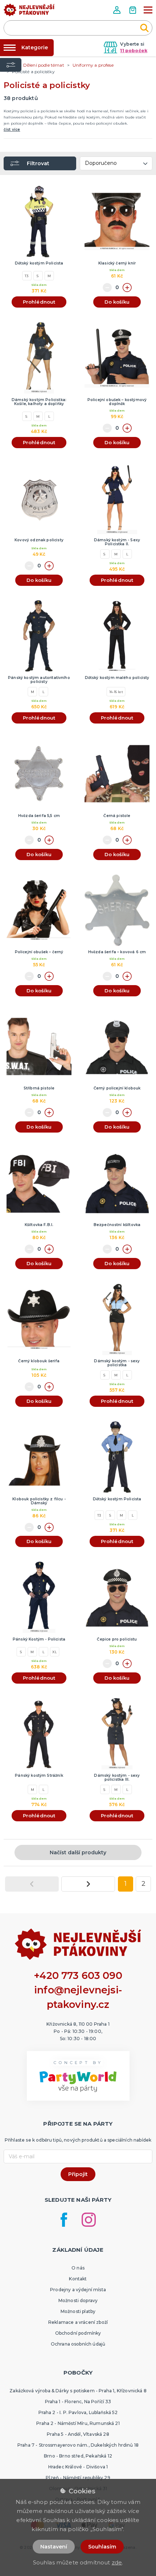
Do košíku (117, 302)
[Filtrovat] (11, 65)
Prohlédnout (39, 302)
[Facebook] (64, 2220)
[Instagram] (89, 2220)
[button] (118, 10)
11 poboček (134, 51)
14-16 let (116, 692)
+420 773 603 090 (78, 1975)
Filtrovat (38, 163)
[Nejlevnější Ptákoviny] (29, 12)
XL (54, 1652)
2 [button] (143, 1884)
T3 (27, 276)
